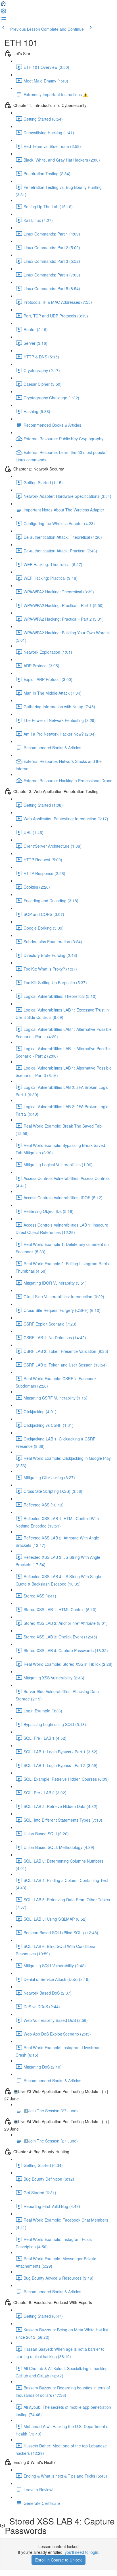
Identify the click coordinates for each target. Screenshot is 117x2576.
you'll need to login (82, 2552)
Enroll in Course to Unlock (58, 2560)
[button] (3, 5)
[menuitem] (3, 13)
